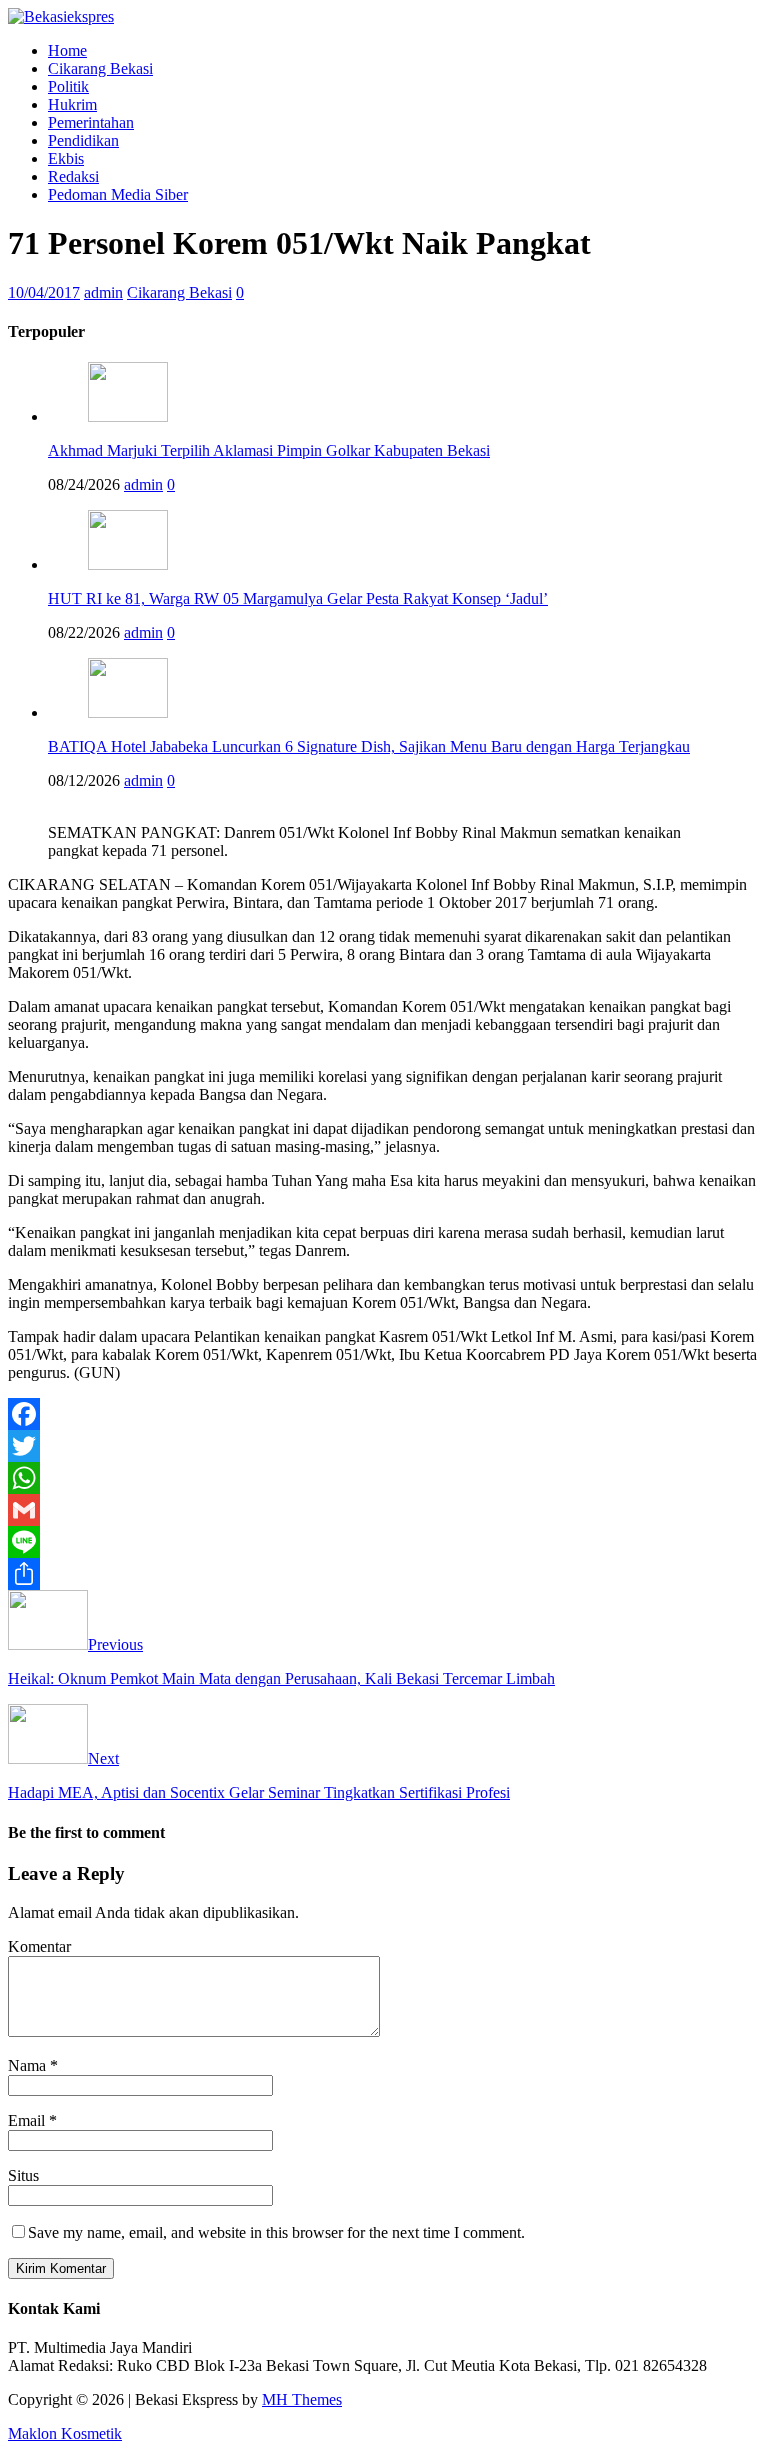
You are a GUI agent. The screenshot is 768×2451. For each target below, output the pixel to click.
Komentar (39, 1946)
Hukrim (72, 104)
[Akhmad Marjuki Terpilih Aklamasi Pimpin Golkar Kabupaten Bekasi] (128, 416)
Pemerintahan (91, 122)
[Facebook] (384, 1414)
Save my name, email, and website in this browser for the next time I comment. (276, 2232)
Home (67, 50)
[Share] (384, 1574)
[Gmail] (384, 1510)
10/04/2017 (44, 292)
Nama (29, 2065)
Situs (23, 2175)
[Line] (384, 1542)
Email (28, 2120)
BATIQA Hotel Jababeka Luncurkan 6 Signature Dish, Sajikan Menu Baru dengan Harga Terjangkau (369, 746)
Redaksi (73, 176)
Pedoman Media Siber (118, 194)
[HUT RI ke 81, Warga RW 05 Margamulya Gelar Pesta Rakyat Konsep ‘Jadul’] (128, 564)
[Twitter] (384, 1446)
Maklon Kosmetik (65, 2433)
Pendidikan (83, 140)
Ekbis (66, 158)
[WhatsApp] (384, 1478)
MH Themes (302, 2399)
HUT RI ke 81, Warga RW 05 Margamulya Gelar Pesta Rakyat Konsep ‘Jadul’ (298, 598)
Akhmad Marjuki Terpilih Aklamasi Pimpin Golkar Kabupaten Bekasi (269, 450)
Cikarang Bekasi (100, 68)
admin (103, 292)
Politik (68, 86)
